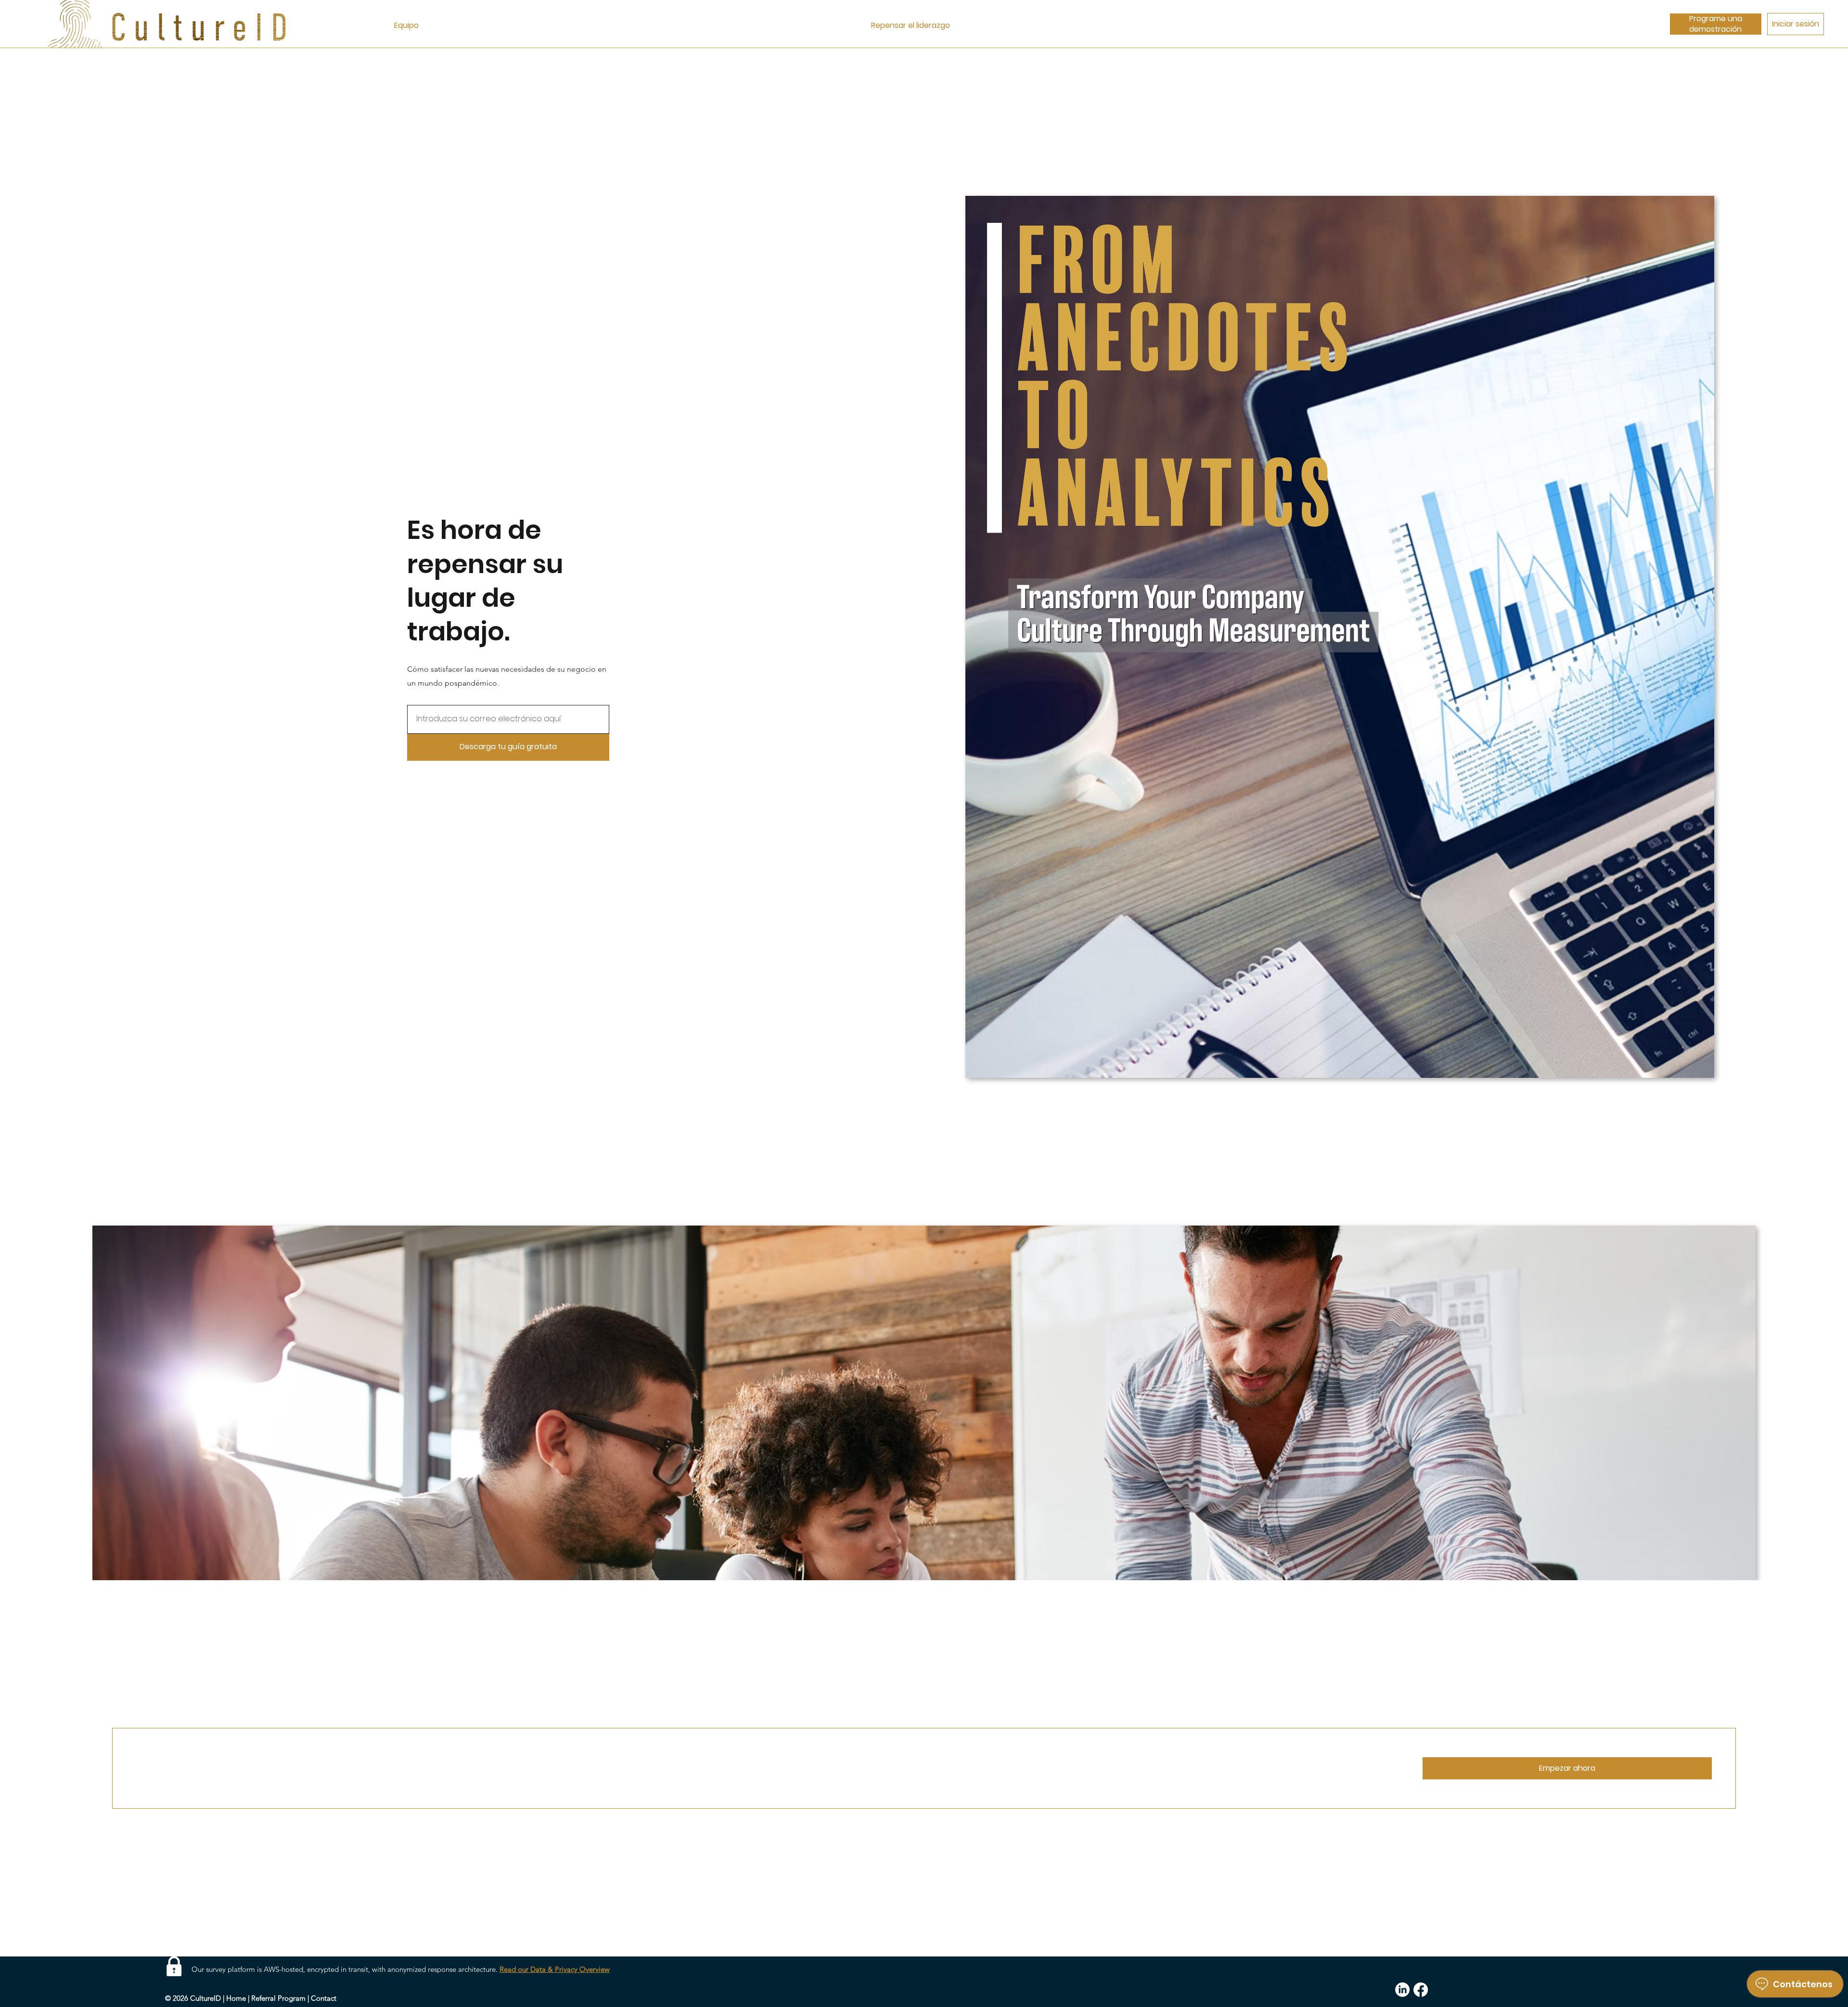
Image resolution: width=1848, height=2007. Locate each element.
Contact (324, 1998)
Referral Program (278, 1998)
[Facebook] (1421, 1990)
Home (236, 1998)
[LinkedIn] (1402, 1990)
